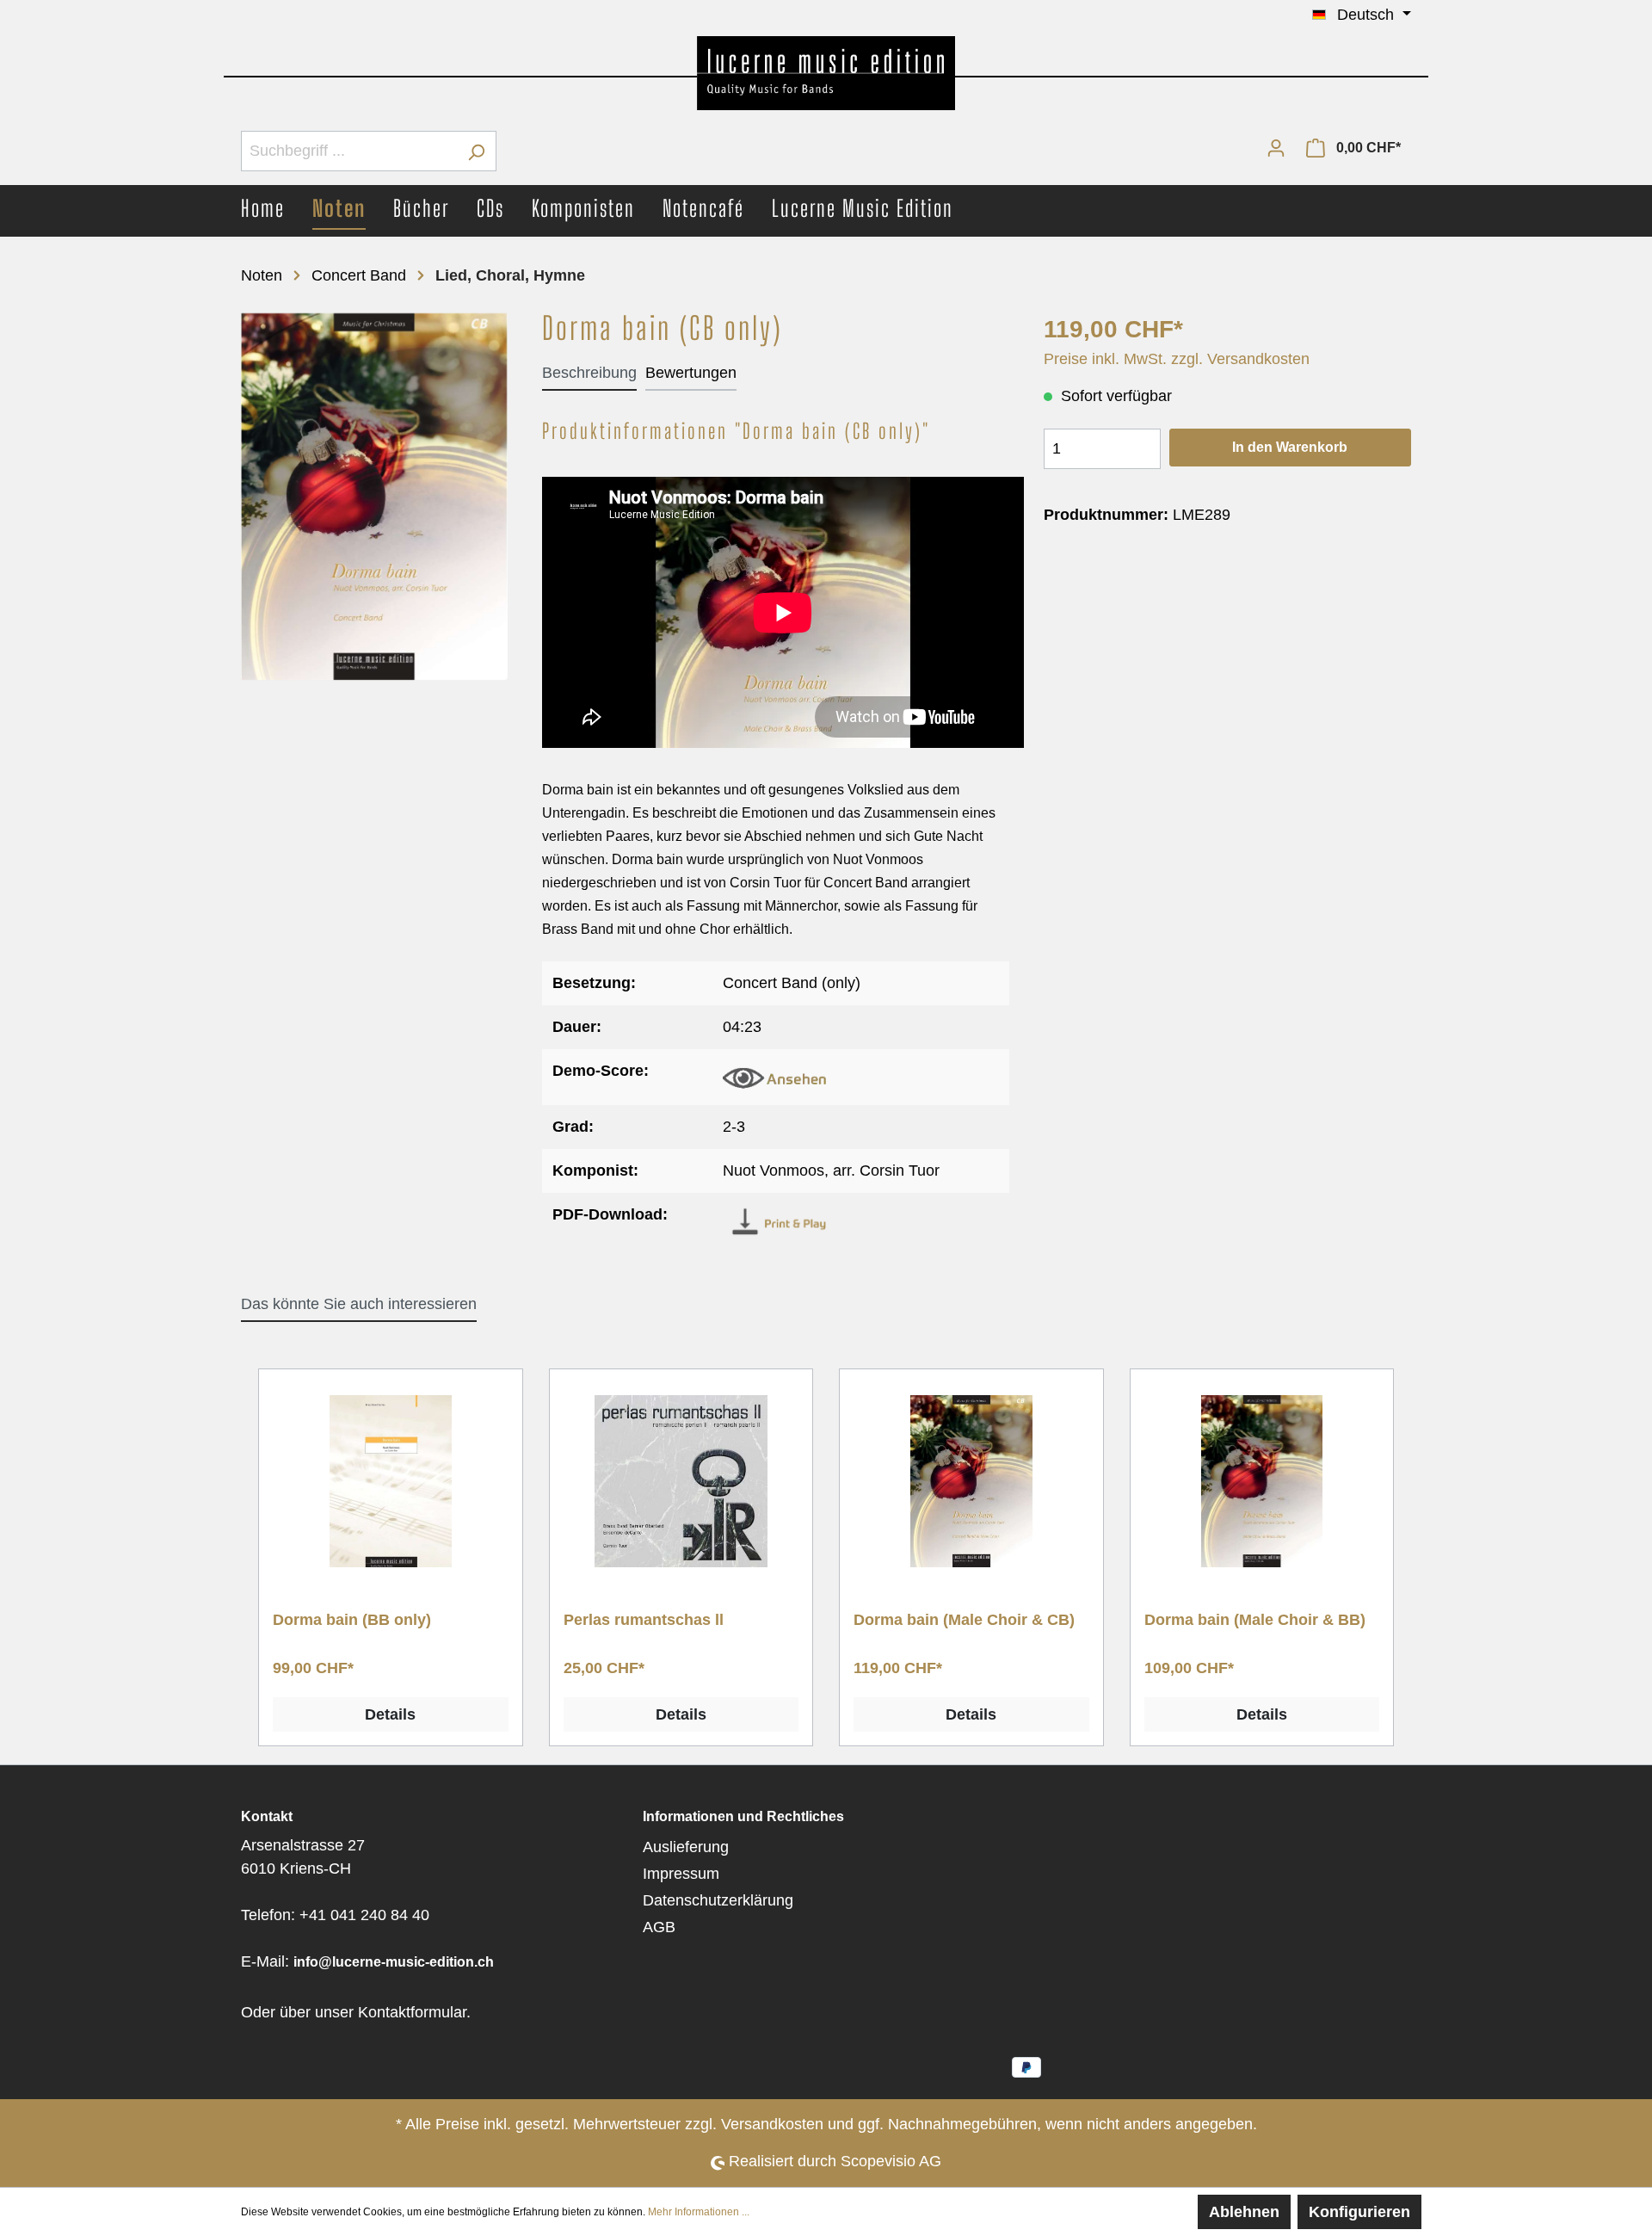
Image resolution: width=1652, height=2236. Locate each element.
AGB (659, 1927)
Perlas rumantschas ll (644, 1620)
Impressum (681, 1874)
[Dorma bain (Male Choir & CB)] (971, 1481)
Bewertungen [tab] (691, 373)
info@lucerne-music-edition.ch (394, 1962)
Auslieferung (686, 1847)
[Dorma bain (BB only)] (391, 1481)
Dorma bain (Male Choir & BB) (1255, 1620)
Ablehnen (1244, 2212)
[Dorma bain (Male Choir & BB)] (1262, 1481)
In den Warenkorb (1290, 447)
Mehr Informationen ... (699, 2212)
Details (390, 1714)
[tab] (589, 373)
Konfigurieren (1359, 2212)
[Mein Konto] (1276, 147)
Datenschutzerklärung (718, 1900)
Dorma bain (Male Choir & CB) (964, 1620)
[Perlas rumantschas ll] (681, 1481)
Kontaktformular (412, 2012)
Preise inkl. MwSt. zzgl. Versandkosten (1177, 359)
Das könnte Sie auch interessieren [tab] (359, 1304)
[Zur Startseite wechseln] (826, 73)
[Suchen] (476, 151)
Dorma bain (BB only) (352, 1620)
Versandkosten (772, 2124)
